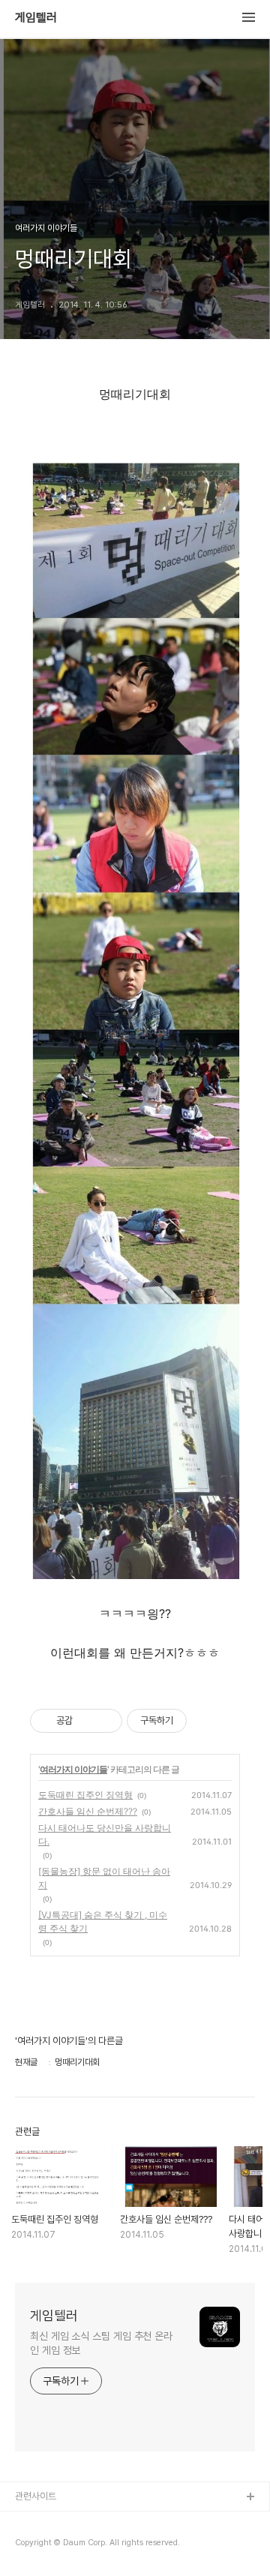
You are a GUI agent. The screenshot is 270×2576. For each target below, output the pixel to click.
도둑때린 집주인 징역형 (85, 1795)
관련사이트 (36, 2496)
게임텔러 (36, 18)
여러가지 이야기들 (73, 1769)
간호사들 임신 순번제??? (88, 1811)
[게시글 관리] (105, 1721)
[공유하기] (87, 1721)
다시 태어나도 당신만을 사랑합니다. (105, 1834)
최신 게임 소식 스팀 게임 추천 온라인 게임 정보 (101, 2343)
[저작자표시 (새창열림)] (193, 1721)
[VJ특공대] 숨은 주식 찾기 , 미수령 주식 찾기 (103, 1921)
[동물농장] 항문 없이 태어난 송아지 (104, 1878)
